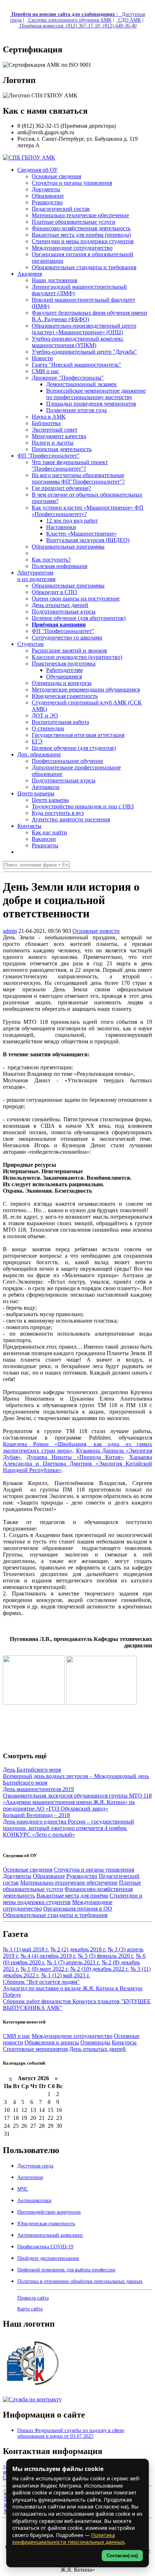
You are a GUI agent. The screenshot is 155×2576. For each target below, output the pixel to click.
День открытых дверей (98, 2049)
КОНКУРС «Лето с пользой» (39, 1835)
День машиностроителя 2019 (38, 1789)
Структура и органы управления (94, 1870)
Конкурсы (124, 2042)
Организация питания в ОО (78, 1909)
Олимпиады (95, 2042)
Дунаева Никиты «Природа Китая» (75, 1457)
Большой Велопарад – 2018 (36, 1815)
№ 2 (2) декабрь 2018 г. (78, 1949)
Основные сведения (28, 1870)
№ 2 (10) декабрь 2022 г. (100, 1969)
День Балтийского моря (32, 1770)
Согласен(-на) (122, 2556)
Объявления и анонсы (52, 2042)
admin (10, 931)
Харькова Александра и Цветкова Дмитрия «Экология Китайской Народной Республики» (77, 1464)
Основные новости (96, 931)
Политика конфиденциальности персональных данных (68, 2539)
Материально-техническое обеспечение (69, 1883)
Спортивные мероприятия (35, 2049)
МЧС (23, 2189)
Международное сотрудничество (72, 2036)
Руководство (82, 1876)
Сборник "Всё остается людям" (41, 1982)
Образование (49, 1876)
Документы (17, 1876)
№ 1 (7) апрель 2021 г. (74, 1962)
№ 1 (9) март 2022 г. (45, 1969)
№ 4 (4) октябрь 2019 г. (48, 1956)
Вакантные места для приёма (72, 1896)
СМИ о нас (17, 2036)
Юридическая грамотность (65, 696)
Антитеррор (30, 2177)
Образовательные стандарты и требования (55, 1915)
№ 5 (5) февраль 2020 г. (106, 1956)
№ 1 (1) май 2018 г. (26, 1949)
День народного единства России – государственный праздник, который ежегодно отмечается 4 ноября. (68, 1825)
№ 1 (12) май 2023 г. (66, 1975)
